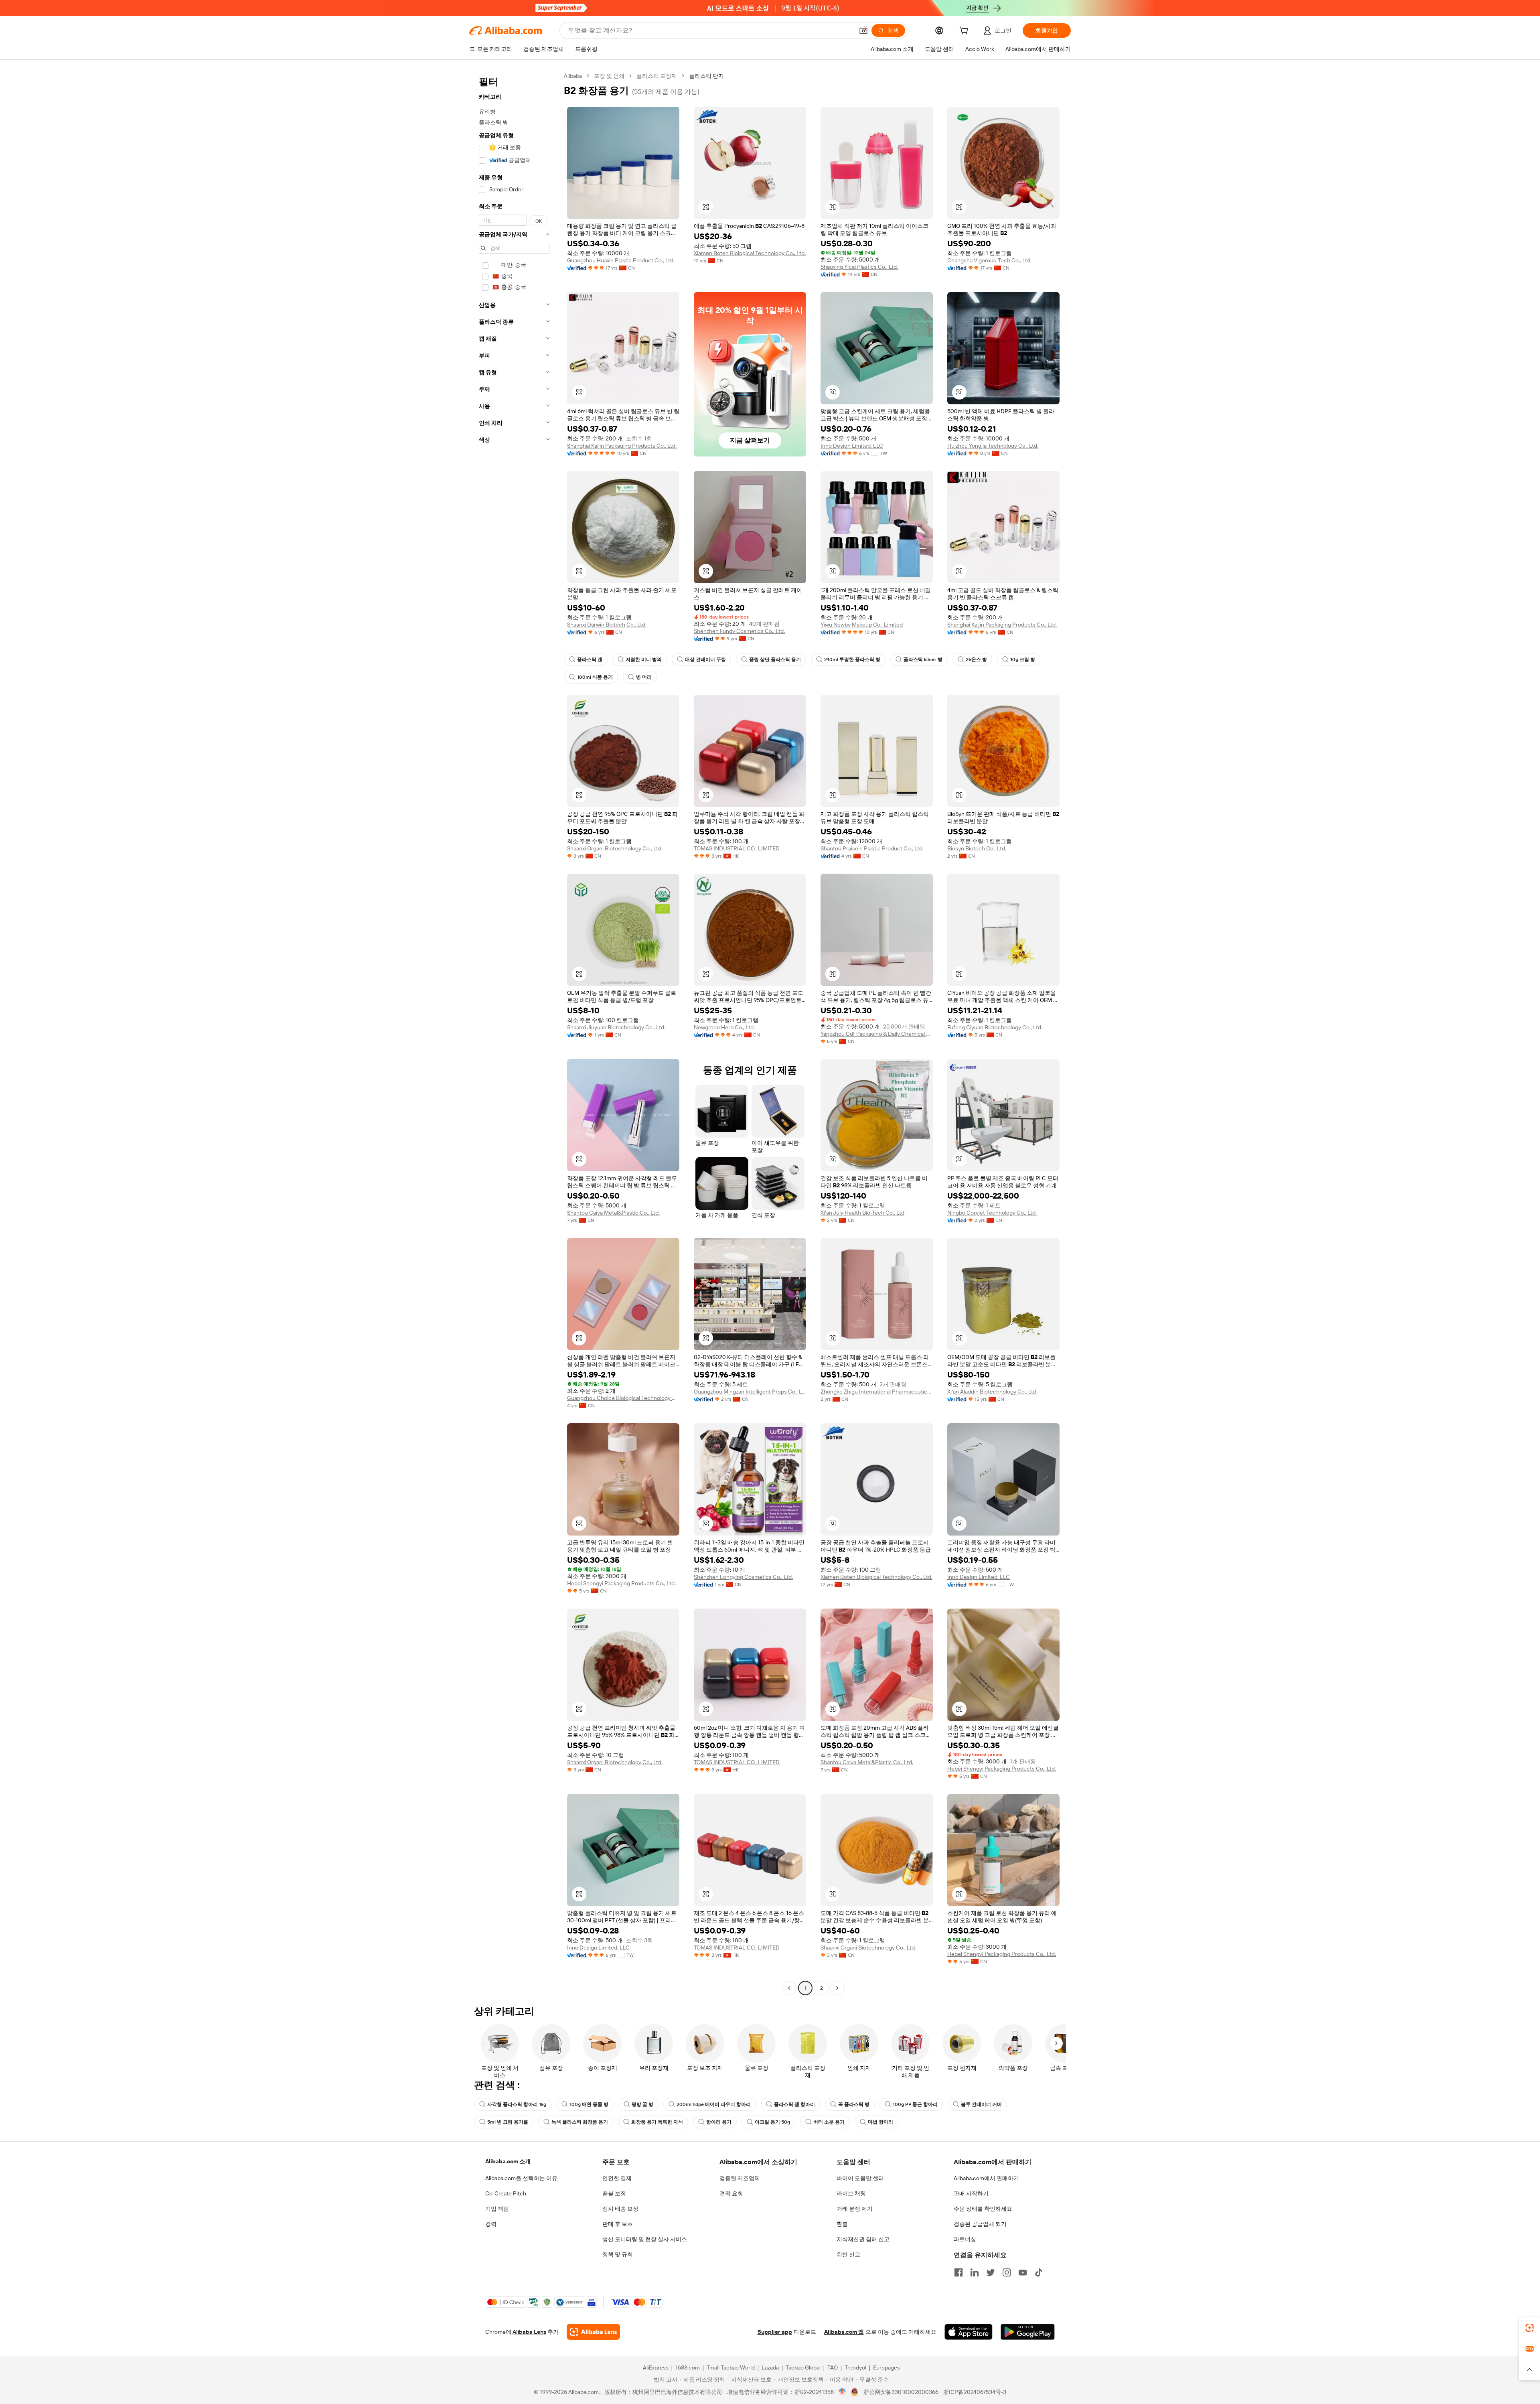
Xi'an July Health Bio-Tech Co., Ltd (862, 1213)
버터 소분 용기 (829, 2122)
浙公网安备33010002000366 (901, 2392)
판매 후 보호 (618, 2224)
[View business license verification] (842, 2392)
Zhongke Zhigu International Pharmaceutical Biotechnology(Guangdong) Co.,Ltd (877, 1392)
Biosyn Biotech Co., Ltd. (977, 848)
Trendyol (855, 2367)
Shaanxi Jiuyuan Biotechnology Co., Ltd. (616, 1027)
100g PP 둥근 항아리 (915, 2104)
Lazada (770, 2367)
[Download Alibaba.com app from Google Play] (1028, 2332)
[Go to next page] (837, 1988)
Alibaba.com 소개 (508, 2161)
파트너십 (965, 2239)
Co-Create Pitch (506, 2193)
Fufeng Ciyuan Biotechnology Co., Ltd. (995, 1027)
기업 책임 (497, 2209)
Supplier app (775, 2332)
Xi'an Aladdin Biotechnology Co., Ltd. (992, 1392)
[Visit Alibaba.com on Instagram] (1007, 2272)
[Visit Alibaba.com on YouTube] (1023, 2272)
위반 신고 (848, 2254)
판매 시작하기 (971, 2193)
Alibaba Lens (529, 2332)
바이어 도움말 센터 (860, 2178)
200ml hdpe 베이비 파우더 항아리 (714, 2104)
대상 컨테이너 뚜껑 (705, 659)
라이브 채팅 (851, 2193)
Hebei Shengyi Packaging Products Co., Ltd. (621, 1583)
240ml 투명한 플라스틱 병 (852, 659)
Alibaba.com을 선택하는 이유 (521, 2178)
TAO (833, 2367)
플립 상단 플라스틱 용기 (775, 659)
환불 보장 (614, 2193)
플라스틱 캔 (590, 659)
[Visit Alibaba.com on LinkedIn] (975, 2272)
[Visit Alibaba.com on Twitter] (991, 2272)
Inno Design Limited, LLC (852, 446)
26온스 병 (976, 659)
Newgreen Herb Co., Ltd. (724, 1027)
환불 (842, 2224)
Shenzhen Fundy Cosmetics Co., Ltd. (739, 631)
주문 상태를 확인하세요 (983, 2209)
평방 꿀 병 (642, 2104)
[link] (1530, 2328)
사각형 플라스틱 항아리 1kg (517, 2104)
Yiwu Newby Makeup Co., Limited (862, 625)
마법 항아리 (880, 2122)
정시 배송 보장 (620, 2209)
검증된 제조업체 (740, 2178)
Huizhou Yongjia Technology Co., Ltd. (993, 446)
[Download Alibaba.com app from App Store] (969, 2332)
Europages (887, 2367)
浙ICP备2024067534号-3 (975, 2392)
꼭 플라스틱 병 (854, 2104)
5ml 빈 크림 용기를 (508, 2122)
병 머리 (644, 677)
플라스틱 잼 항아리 (794, 2104)
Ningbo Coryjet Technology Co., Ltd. (992, 1213)
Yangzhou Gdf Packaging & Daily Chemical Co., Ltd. (877, 1034)
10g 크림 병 (1023, 659)
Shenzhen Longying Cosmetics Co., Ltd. (743, 1577)
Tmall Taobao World (731, 2367)
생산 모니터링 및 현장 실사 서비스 (645, 2239)
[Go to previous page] (789, 1988)
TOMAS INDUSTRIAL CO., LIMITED (737, 848)
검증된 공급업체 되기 (980, 2224)
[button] (863, 30)
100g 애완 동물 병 (589, 2104)
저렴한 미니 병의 (644, 659)
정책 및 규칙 (618, 2254)
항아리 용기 (719, 2122)
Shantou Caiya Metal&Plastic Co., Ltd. (613, 1213)
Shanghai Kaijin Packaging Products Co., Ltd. (622, 446)
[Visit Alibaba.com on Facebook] (958, 2272)
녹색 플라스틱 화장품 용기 (580, 2122)
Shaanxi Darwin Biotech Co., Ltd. (607, 625)
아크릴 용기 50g (772, 2122)
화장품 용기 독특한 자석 (657, 2122)
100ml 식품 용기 (595, 677)
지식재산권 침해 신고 (863, 2239)
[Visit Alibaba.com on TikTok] (1039, 2272)
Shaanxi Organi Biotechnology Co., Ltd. (615, 848)
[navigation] (514, 1033)
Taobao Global (803, 2367)
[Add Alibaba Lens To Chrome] (593, 2332)
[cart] (965, 32)
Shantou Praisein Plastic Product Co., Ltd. (872, 848)
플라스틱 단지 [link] (706, 76)
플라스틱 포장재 (657, 76)
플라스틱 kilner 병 (923, 659)
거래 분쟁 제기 (855, 2209)
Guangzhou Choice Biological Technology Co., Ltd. (623, 1398)
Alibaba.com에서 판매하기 (986, 2178)
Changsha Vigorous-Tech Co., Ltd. (989, 260)
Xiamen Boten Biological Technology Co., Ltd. (750, 253)
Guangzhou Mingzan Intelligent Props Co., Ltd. (750, 1392)
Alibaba (573, 76)
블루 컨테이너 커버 (981, 2104)
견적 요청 (731, 2193)
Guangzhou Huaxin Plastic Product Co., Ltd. (621, 260)
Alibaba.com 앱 (844, 2332)
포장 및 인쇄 (609, 76)
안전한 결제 (617, 2178)
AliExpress (656, 2367)
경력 (491, 2224)
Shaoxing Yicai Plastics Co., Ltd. (859, 267)
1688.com (688, 2367)
